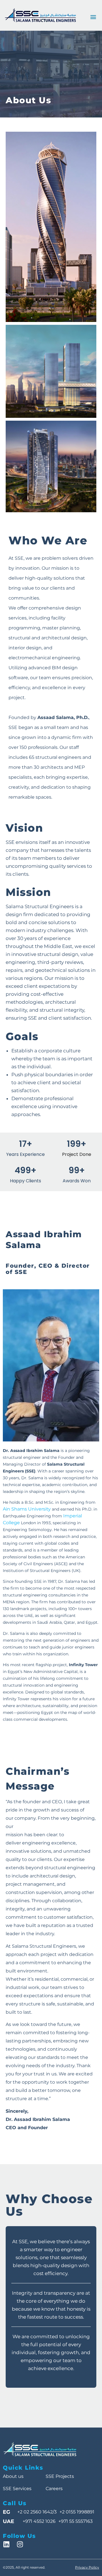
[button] (93, 17)
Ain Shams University (27, 1509)
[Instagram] (20, 2544)
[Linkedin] (6, 2544)
